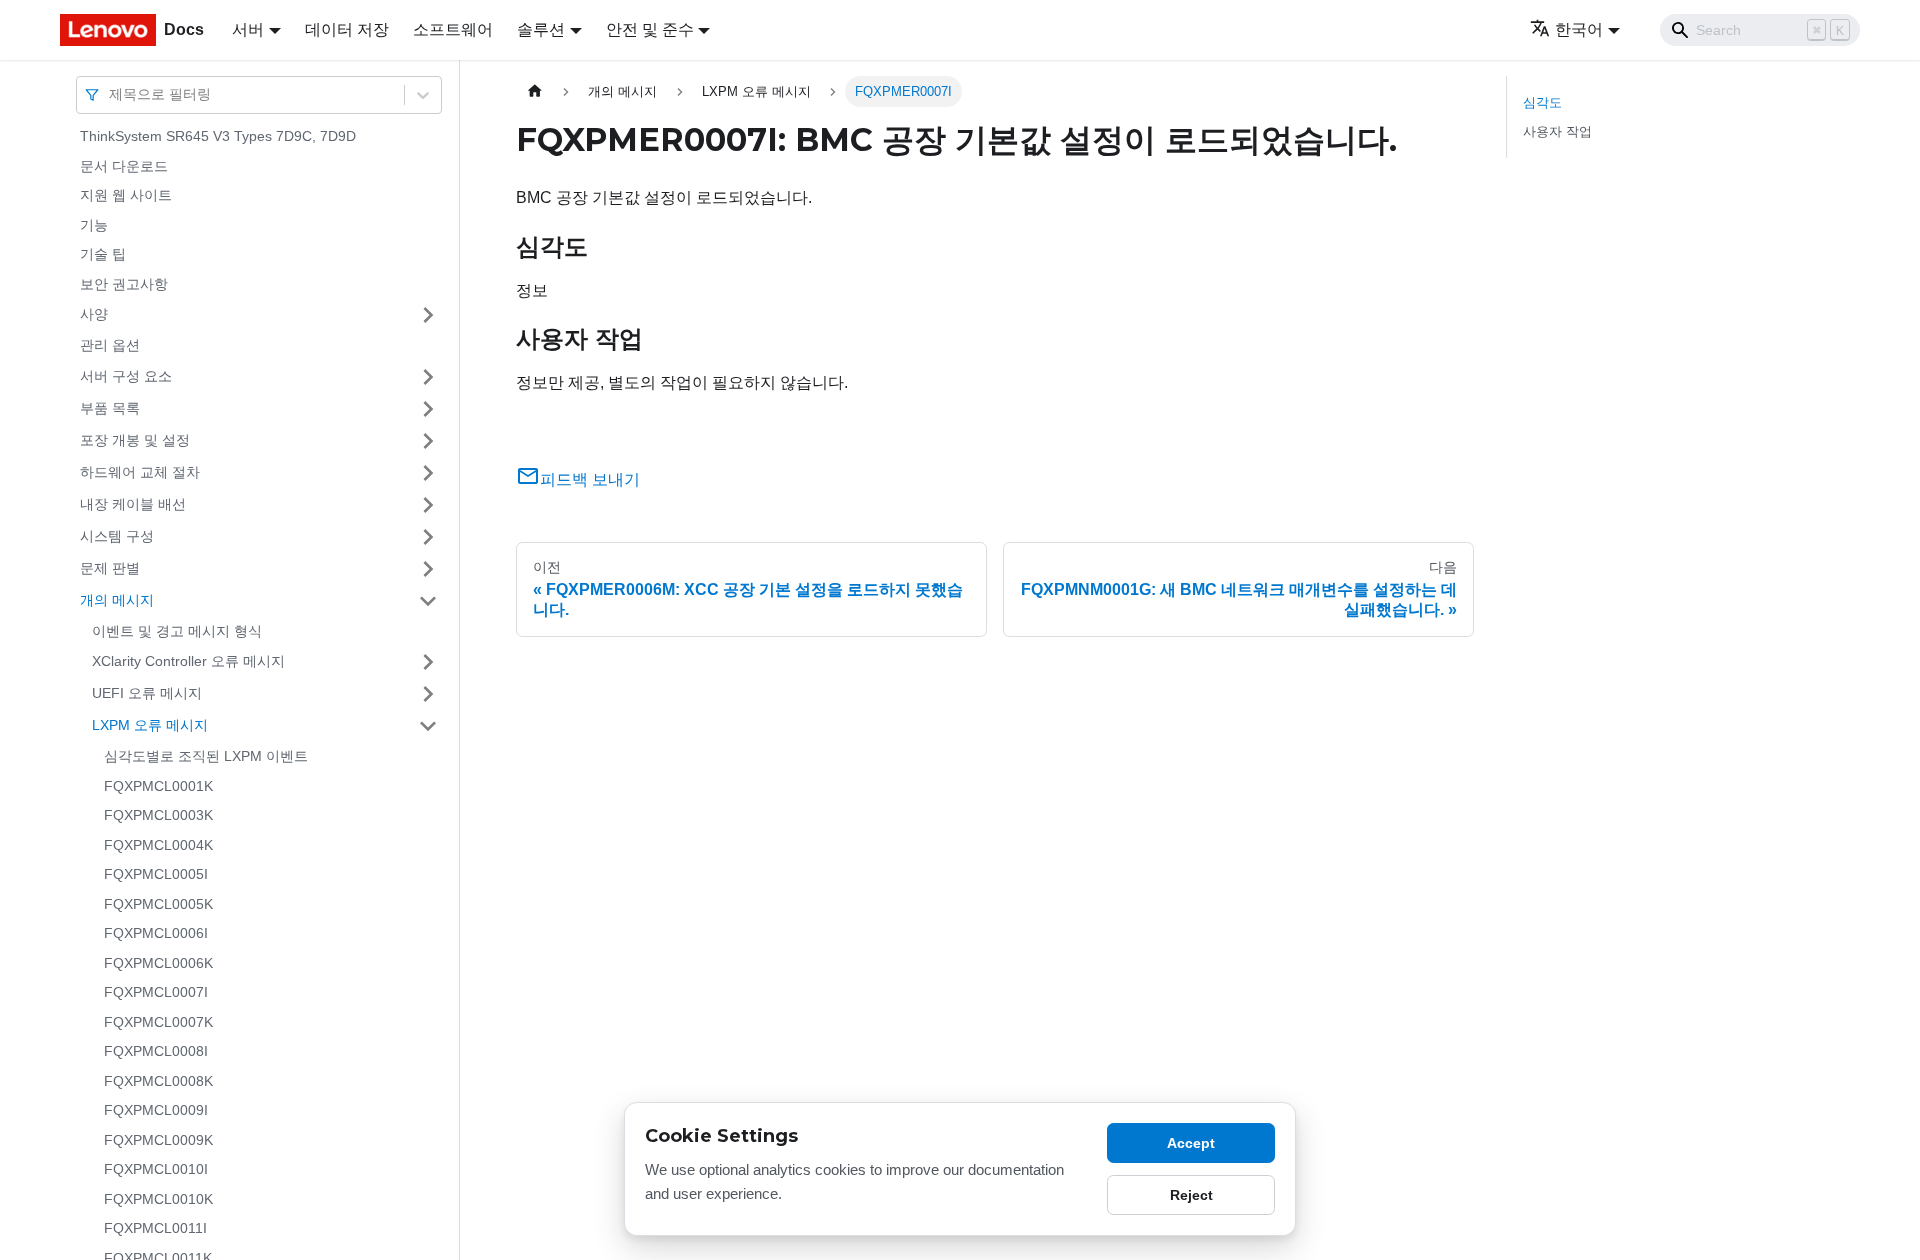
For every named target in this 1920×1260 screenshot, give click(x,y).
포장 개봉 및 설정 (135, 440)
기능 (94, 225)
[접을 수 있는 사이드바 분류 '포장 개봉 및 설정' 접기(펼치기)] (428, 441)
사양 (94, 314)
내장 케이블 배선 (133, 504)
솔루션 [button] (541, 29)
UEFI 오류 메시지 (147, 693)
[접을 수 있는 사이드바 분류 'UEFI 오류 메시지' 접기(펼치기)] (428, 694)
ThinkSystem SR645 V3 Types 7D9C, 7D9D (218, 136)
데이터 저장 (347, 29)
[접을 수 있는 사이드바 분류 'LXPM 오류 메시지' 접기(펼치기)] (428, 726)
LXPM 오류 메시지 (150, 725)
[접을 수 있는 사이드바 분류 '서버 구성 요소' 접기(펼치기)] (428, 377)
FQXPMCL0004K (158, 845)
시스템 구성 (117, 536)
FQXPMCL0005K (158, 904)
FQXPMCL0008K (158, 1081)
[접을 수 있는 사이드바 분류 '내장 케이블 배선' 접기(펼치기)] (428, 505)
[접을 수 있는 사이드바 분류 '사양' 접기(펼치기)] (428, 315)
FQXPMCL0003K (158, 815)
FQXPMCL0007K (158, 1022)
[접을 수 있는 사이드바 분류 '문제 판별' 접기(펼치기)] (428, 569)
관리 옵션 (110, 345)
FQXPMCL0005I (156, 874)
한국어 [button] (1579, 29)
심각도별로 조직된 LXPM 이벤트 (206, 756)
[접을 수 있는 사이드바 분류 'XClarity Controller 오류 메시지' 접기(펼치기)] (428, 662)
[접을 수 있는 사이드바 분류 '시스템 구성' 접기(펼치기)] (428, 537)
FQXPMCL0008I (156, 1051)
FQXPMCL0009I (156, 1110)
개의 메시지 (117, 600)
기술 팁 (103, 254)
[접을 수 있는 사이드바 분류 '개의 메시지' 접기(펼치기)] (428, 601)
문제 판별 (110, 568)
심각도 (1542, 102)
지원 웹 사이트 (126, 195)
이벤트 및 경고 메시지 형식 (177, 631)
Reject (1191, 1195)
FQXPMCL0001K (158, 786)
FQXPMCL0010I (156, 1169)
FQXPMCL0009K (158, 1140)
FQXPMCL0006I (156, 933)
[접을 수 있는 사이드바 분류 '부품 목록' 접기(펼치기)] (428, 409)
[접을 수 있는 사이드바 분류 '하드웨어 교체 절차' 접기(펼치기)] (428, 473)
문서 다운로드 (124, 166)
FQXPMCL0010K (158, 1199)
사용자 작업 (1557, 131)
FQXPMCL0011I (155, 1228)
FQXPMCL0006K (158, 963)
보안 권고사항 (124, 284)
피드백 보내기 (590, 479)
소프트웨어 (453, 29)
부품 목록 (110, 408)
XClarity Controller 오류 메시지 (188, 661)
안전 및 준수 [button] (650, 29)
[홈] (535, 91)
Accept (1191, 1143)
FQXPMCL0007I (156, 992)
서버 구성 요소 (126, 376)
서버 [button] (248, 29)
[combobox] (111, 94)
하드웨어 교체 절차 (140, 472)
